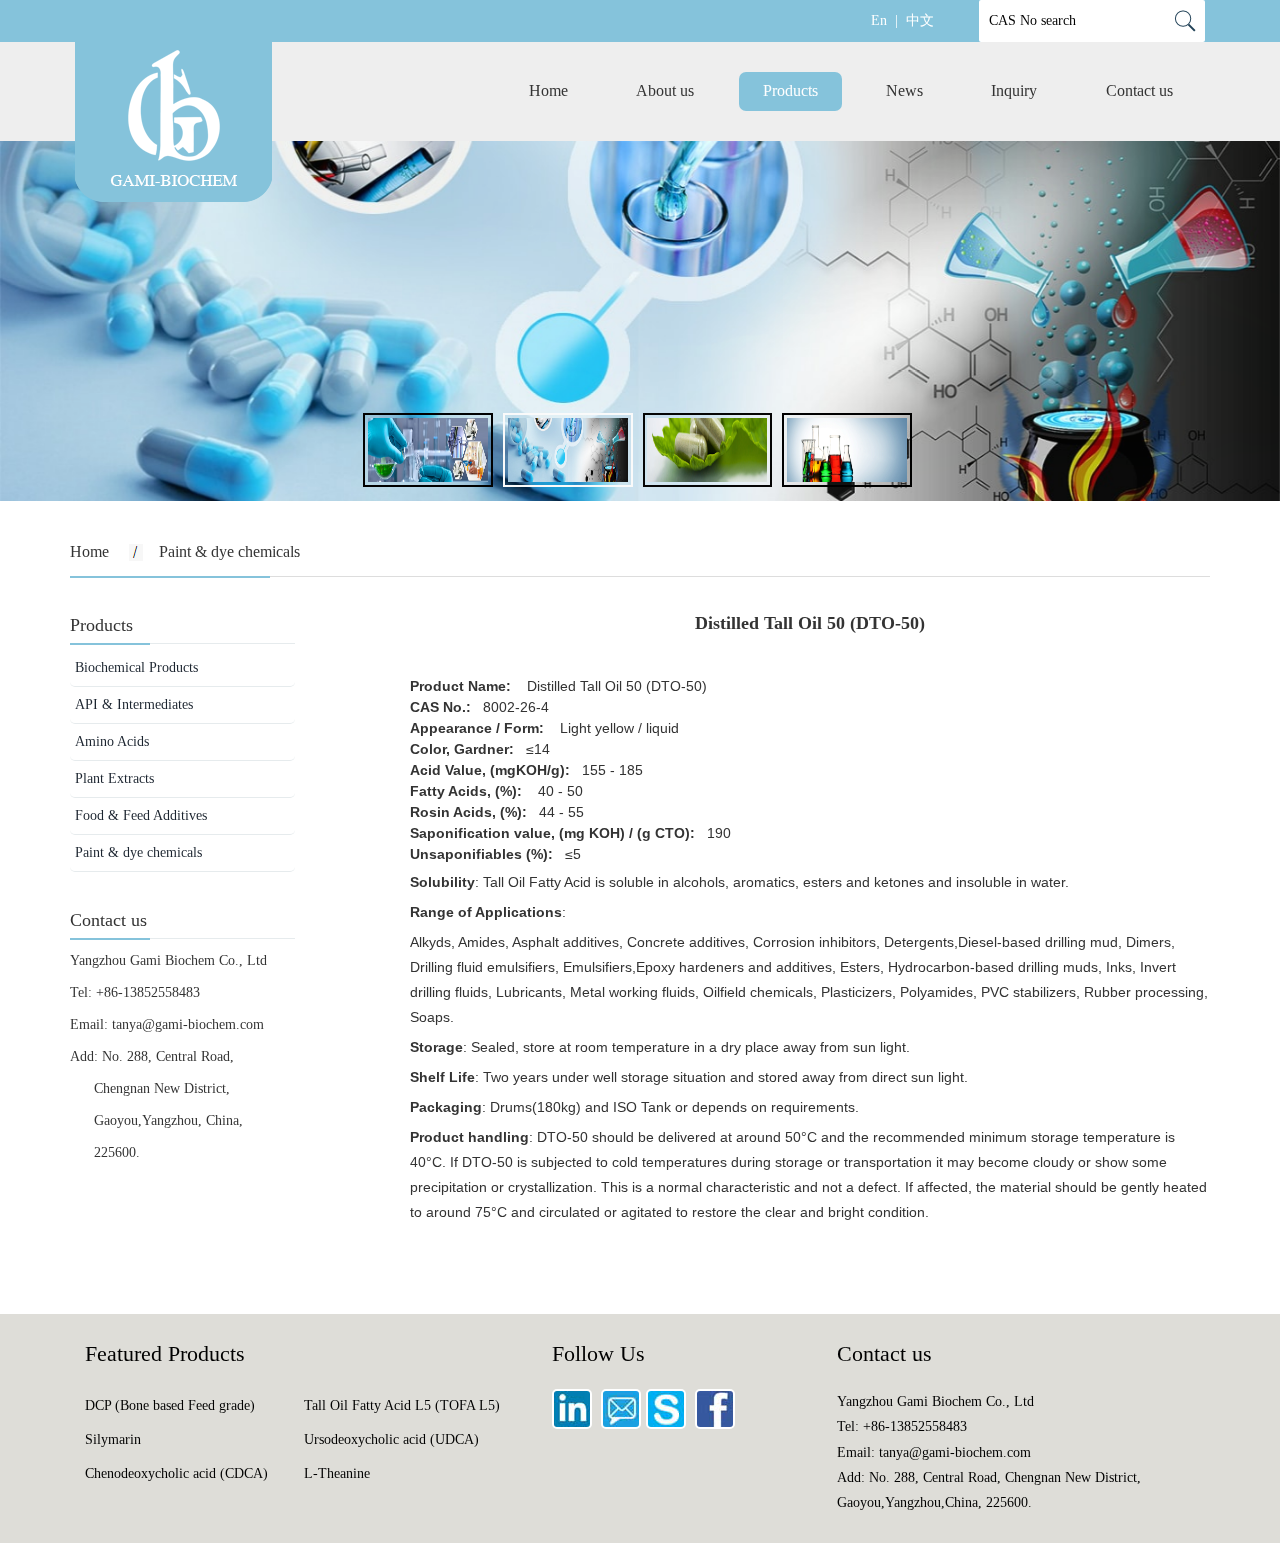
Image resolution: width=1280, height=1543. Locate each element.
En (879, 20)
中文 (920, 20)
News (904, 90)
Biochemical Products (136, 667)
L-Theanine (337, 1473)
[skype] (668, 1424)
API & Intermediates (134, 704)
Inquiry (1014, 90)
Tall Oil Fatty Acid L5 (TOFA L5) (402, 1405)
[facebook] (717, 1424)
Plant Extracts (114, 778)
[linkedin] (574, 1424)
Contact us (1139, 90)
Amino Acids (112, 741)
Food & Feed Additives (141, 815)
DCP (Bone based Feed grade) (170, 1405)
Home (548, 90)
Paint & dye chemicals (138, 852)
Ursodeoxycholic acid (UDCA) (391, 1439)
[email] (623, 1424)
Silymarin (113, 1439)
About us (665, 90)
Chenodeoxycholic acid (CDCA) (176, 1473)
